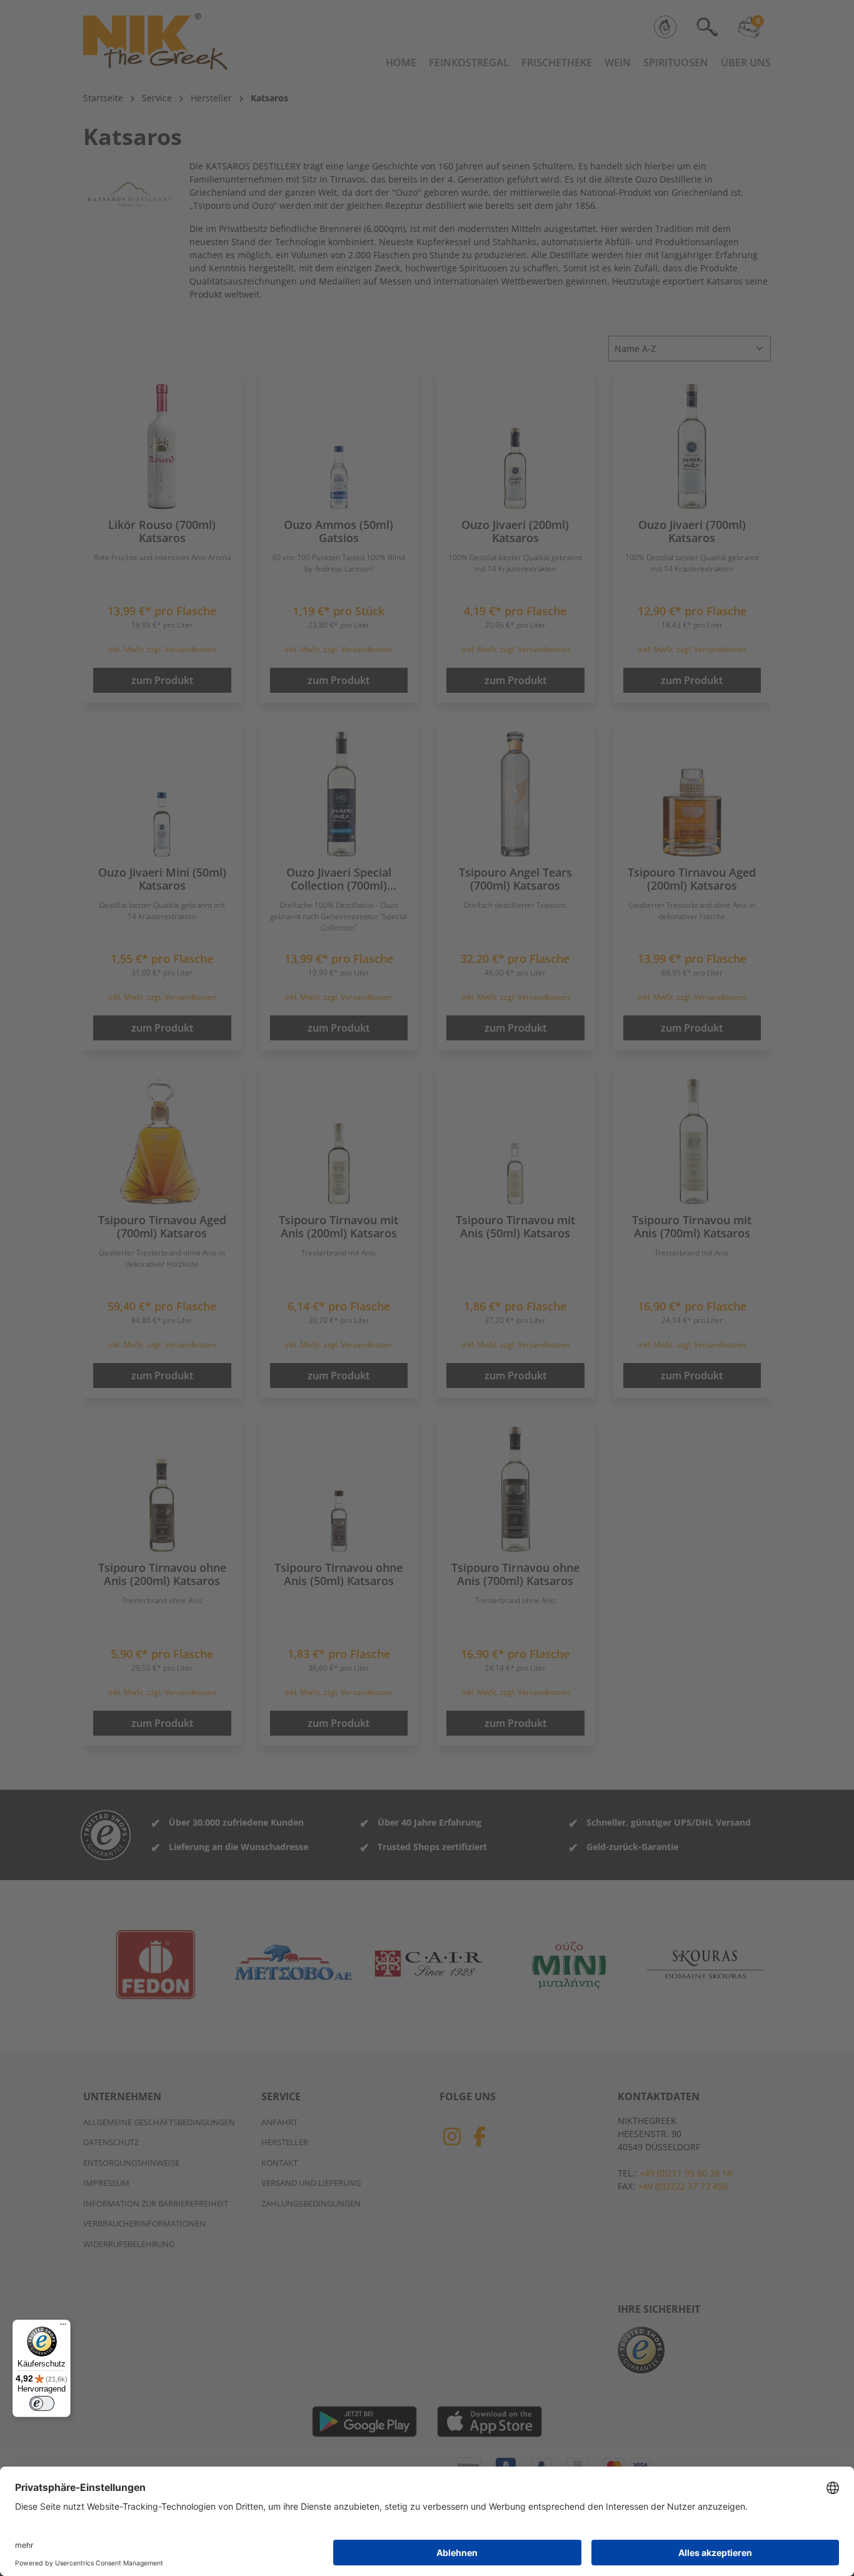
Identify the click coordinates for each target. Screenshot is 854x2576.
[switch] (42, 2403)
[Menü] (63, 2327)
